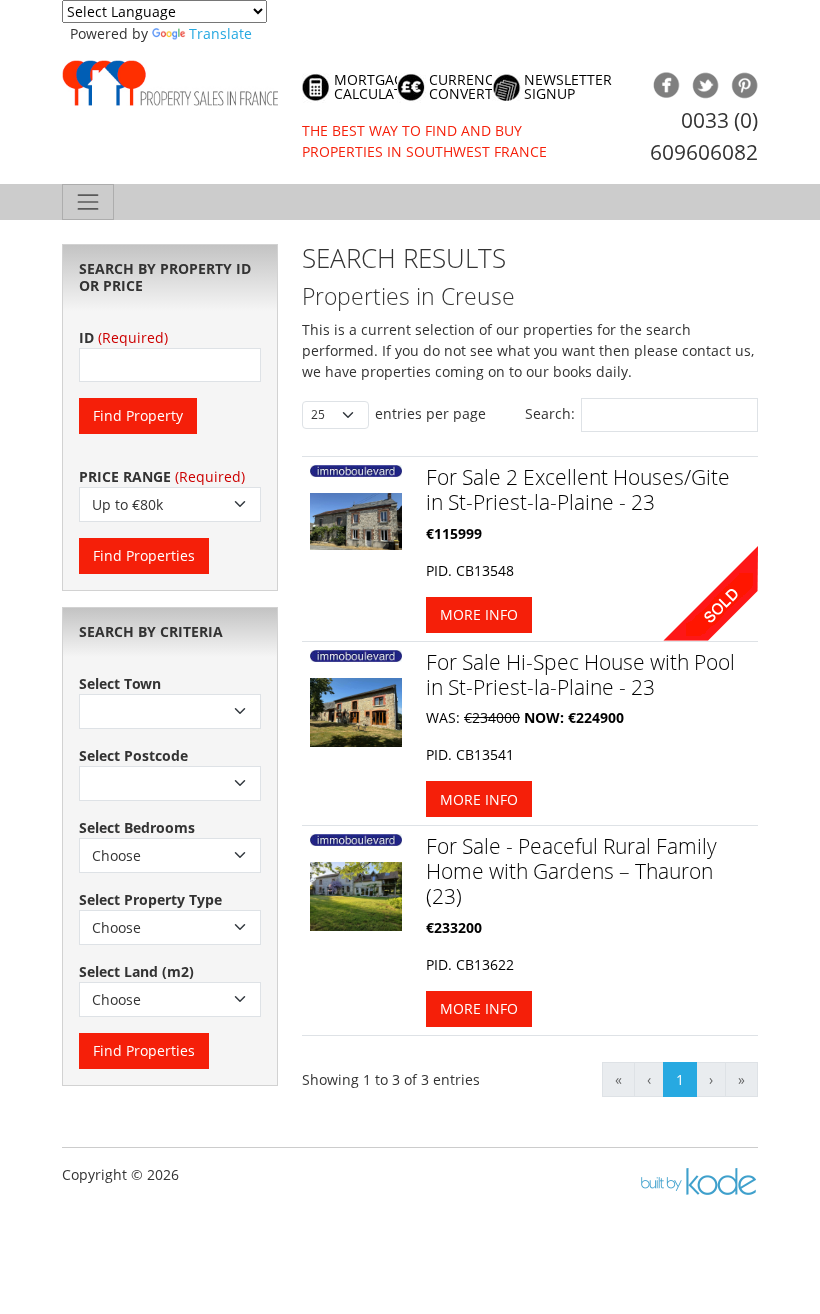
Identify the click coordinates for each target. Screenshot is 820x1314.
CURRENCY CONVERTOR (471, 88)
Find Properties (144, 555)
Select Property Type (150, 899)
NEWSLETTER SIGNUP (568, 88)
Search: (550, 413)
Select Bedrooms (137, 827)
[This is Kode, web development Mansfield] (698, 1181)
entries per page (430, 413)
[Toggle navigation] (88, 202)
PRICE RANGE (125, 476)
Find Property (138, 415)
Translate (220, 33)
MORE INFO (479, 614)
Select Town (120, 683)
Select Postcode (133, 755)
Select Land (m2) (136, 971)
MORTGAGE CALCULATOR (377, 88)
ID (86, 337)
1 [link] (680, 1079)
